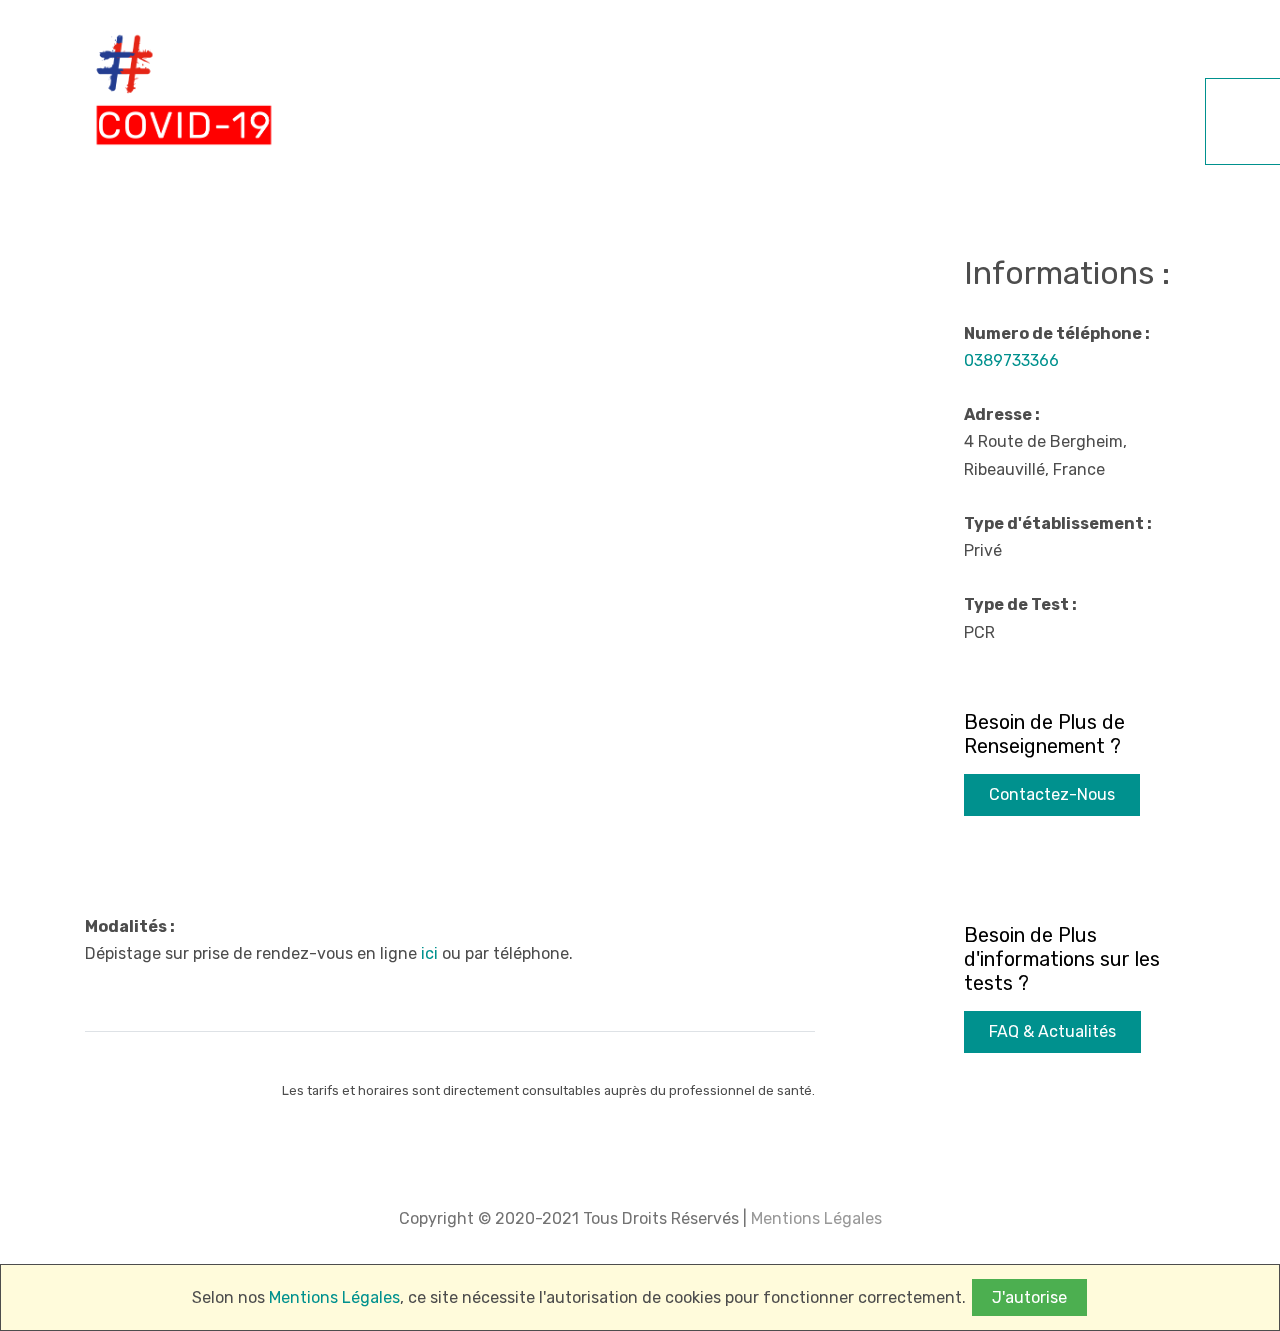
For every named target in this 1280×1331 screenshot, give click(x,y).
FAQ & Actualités (1052, 1031)
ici (429, 953)
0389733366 (1011, 360)
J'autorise (1029, 1297)
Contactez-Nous (1052, 794)
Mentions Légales (814, 1218)
